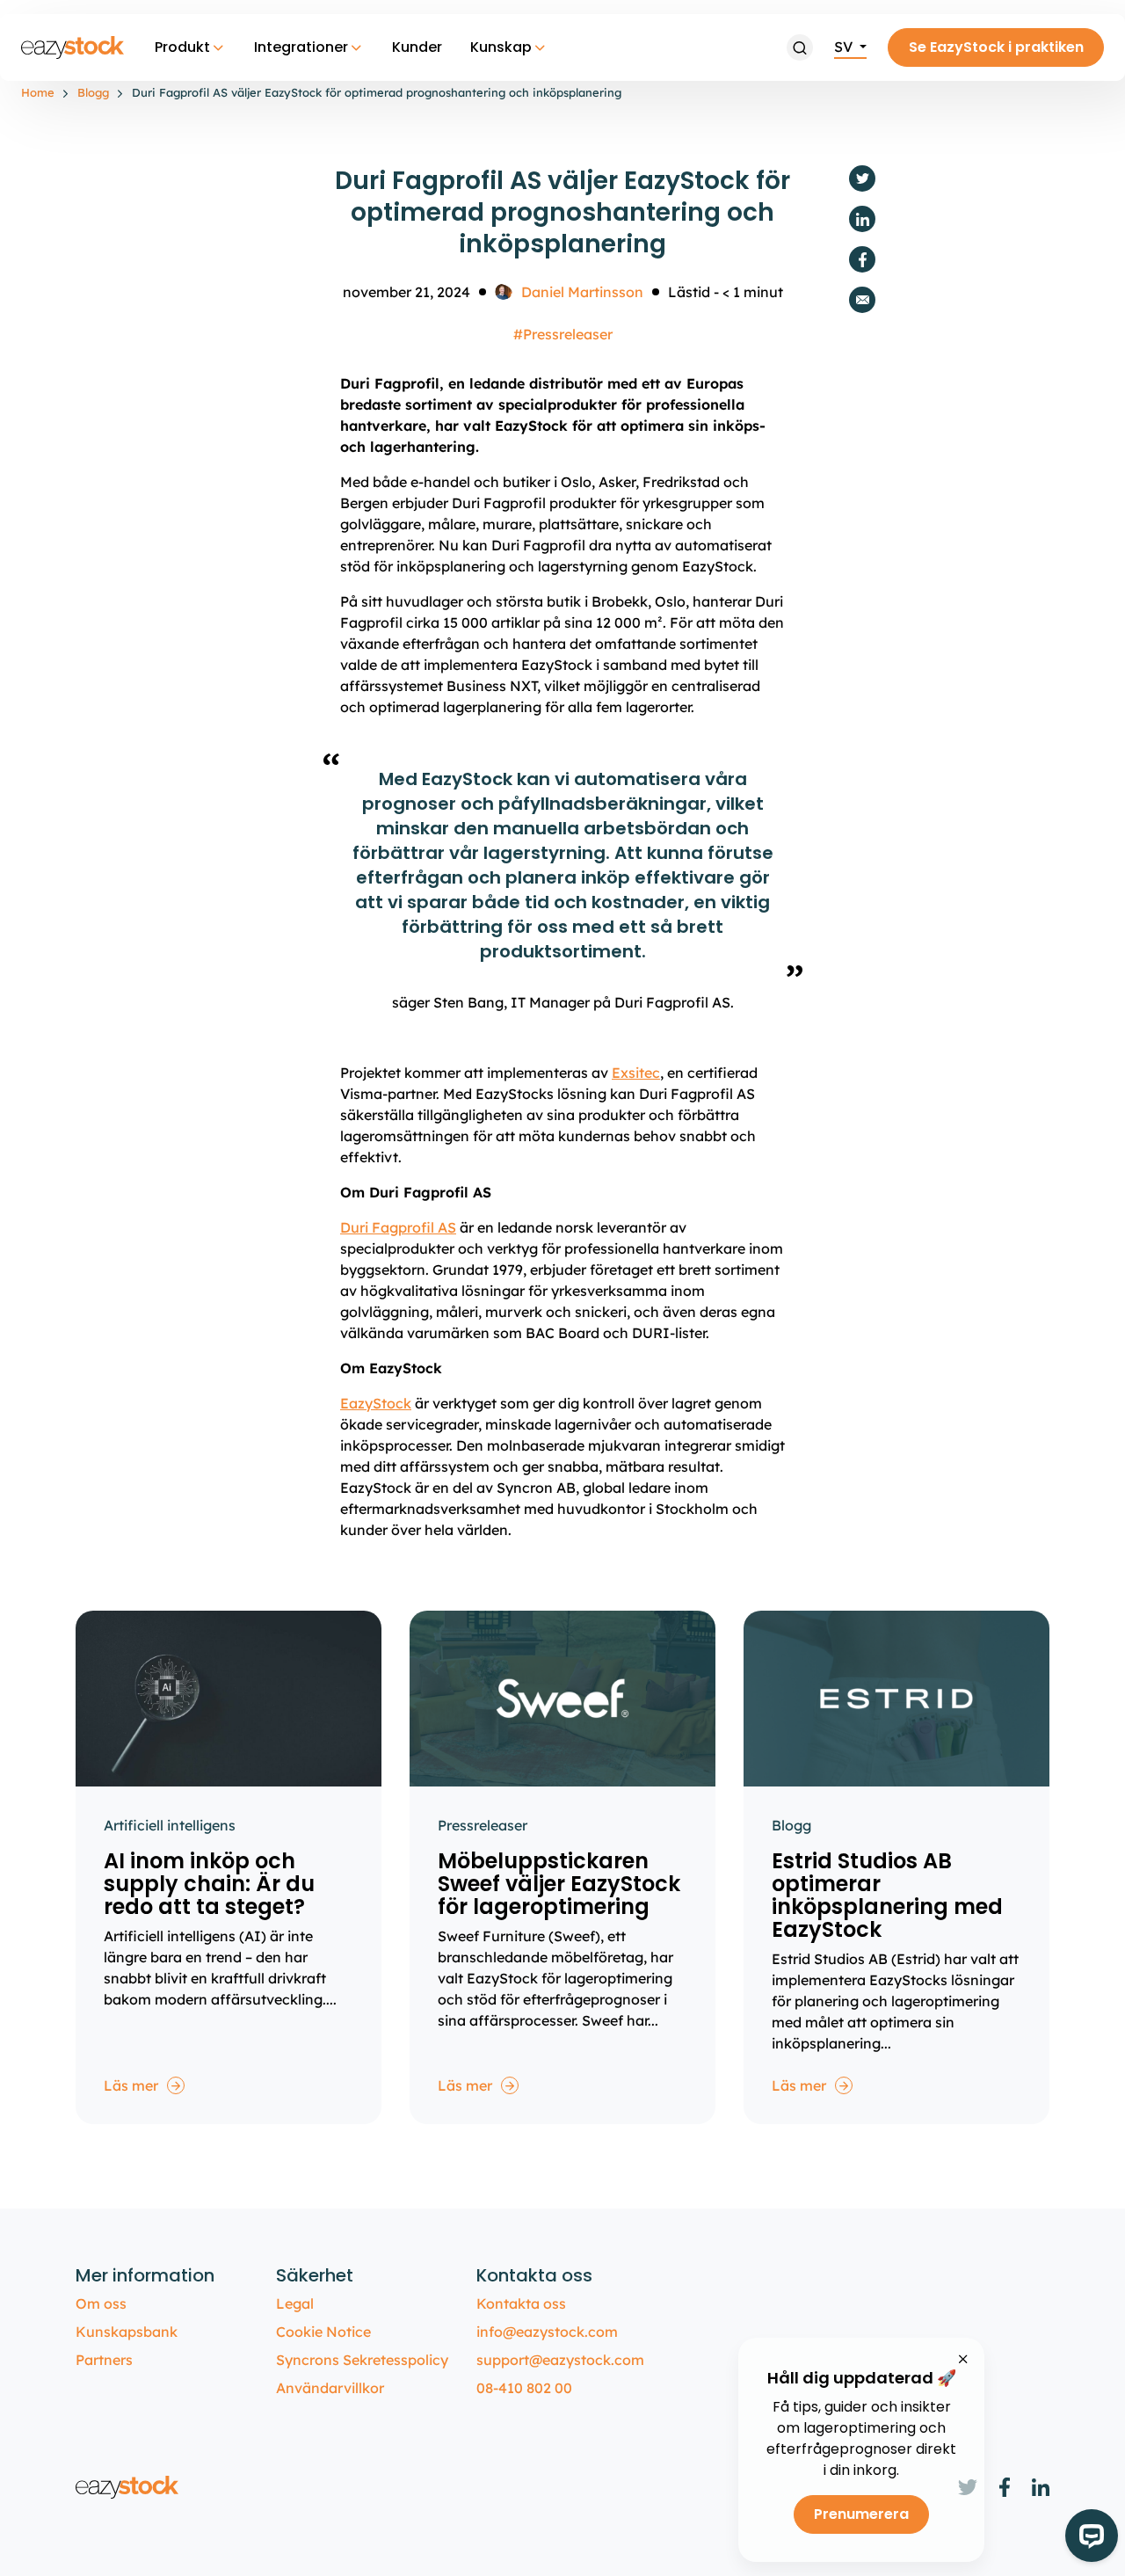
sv (845, 47)
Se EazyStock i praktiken (996, 47)
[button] (800, 47)
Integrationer (301, 47)
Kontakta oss (521, 2303)
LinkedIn (862, 219)
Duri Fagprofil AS (398, 1227)
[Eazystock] (74, 47)
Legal (295, 2303)
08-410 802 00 (524, 2388)
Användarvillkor (330, 2388)
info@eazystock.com (547, 2332)
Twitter (862, 178)
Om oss (101, 2303)
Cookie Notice (323, 2332)
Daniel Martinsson (582, 292)
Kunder (417, 47)
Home (38, 92)
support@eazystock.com (560, 2360)
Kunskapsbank (127, 2332)
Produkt (182, 47)
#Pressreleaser (563, 334)
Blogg (93, 92)
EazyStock (376, 1403)
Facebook (862, 259)
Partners (104, 2360)
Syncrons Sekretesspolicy (362, 2360)
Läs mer (131, 2085)
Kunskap (501, 47)
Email (862, 300)
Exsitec (636, 1073)
